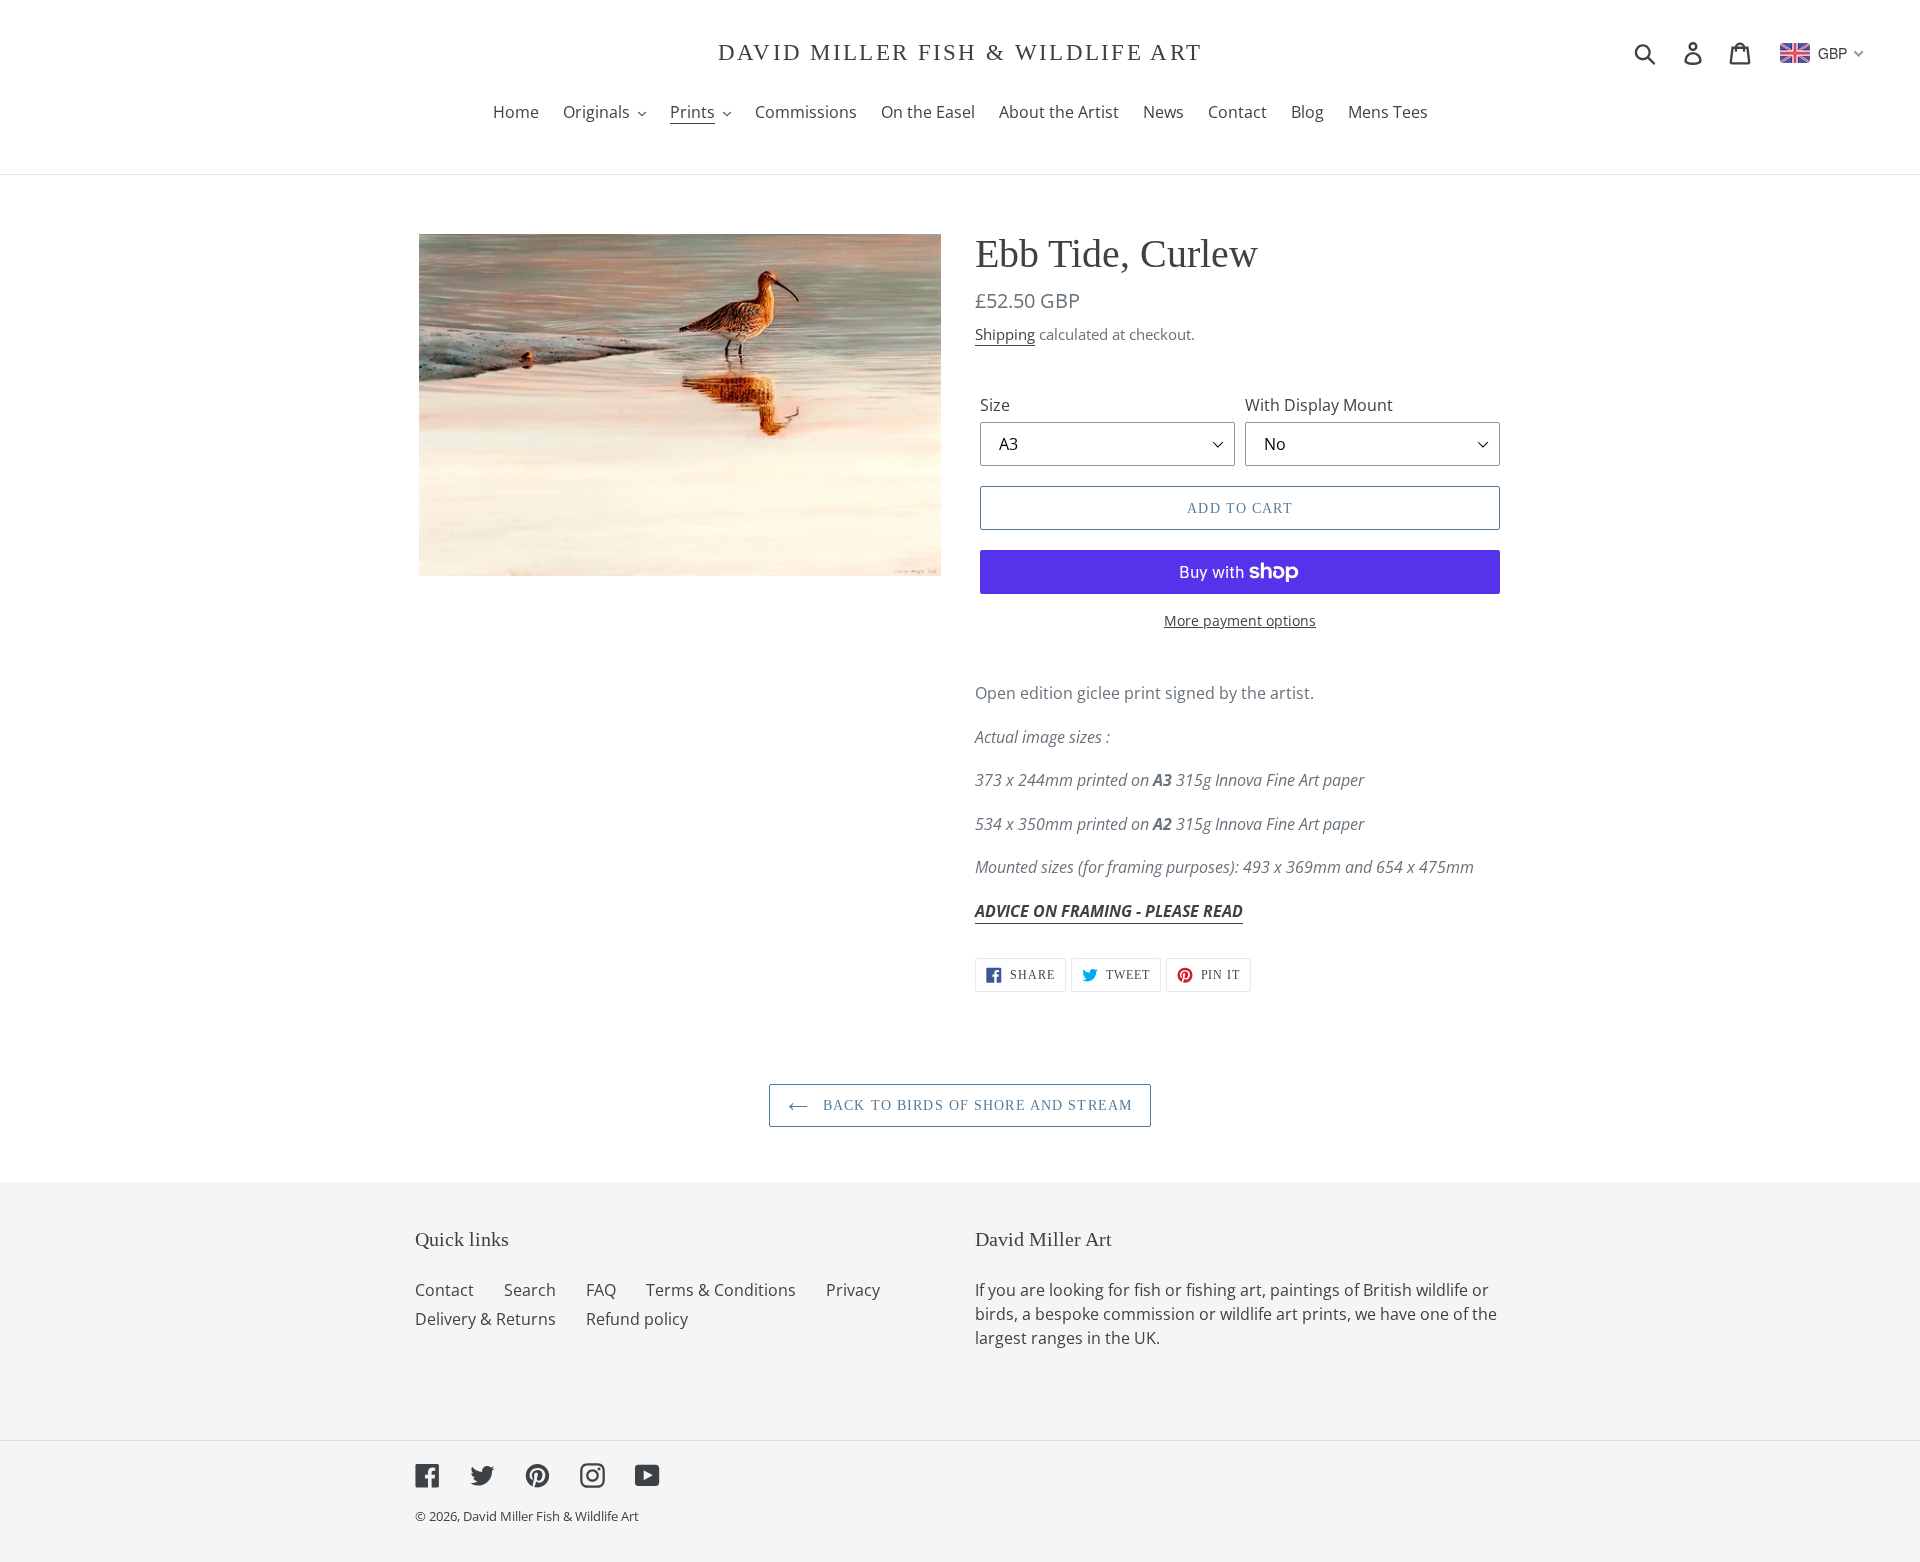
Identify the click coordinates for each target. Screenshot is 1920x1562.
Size (995, 405)
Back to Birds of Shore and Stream (975, 1105)
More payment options (1240, 620)
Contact (444, 1290)
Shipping (1005, 334)
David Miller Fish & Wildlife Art (960, 52)
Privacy (853, 1290)
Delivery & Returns (485, 1319)
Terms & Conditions (721, 1290)
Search (530, 1290)
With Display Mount (1319, 405)
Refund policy (637, 1319)
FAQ (601, 1290)
